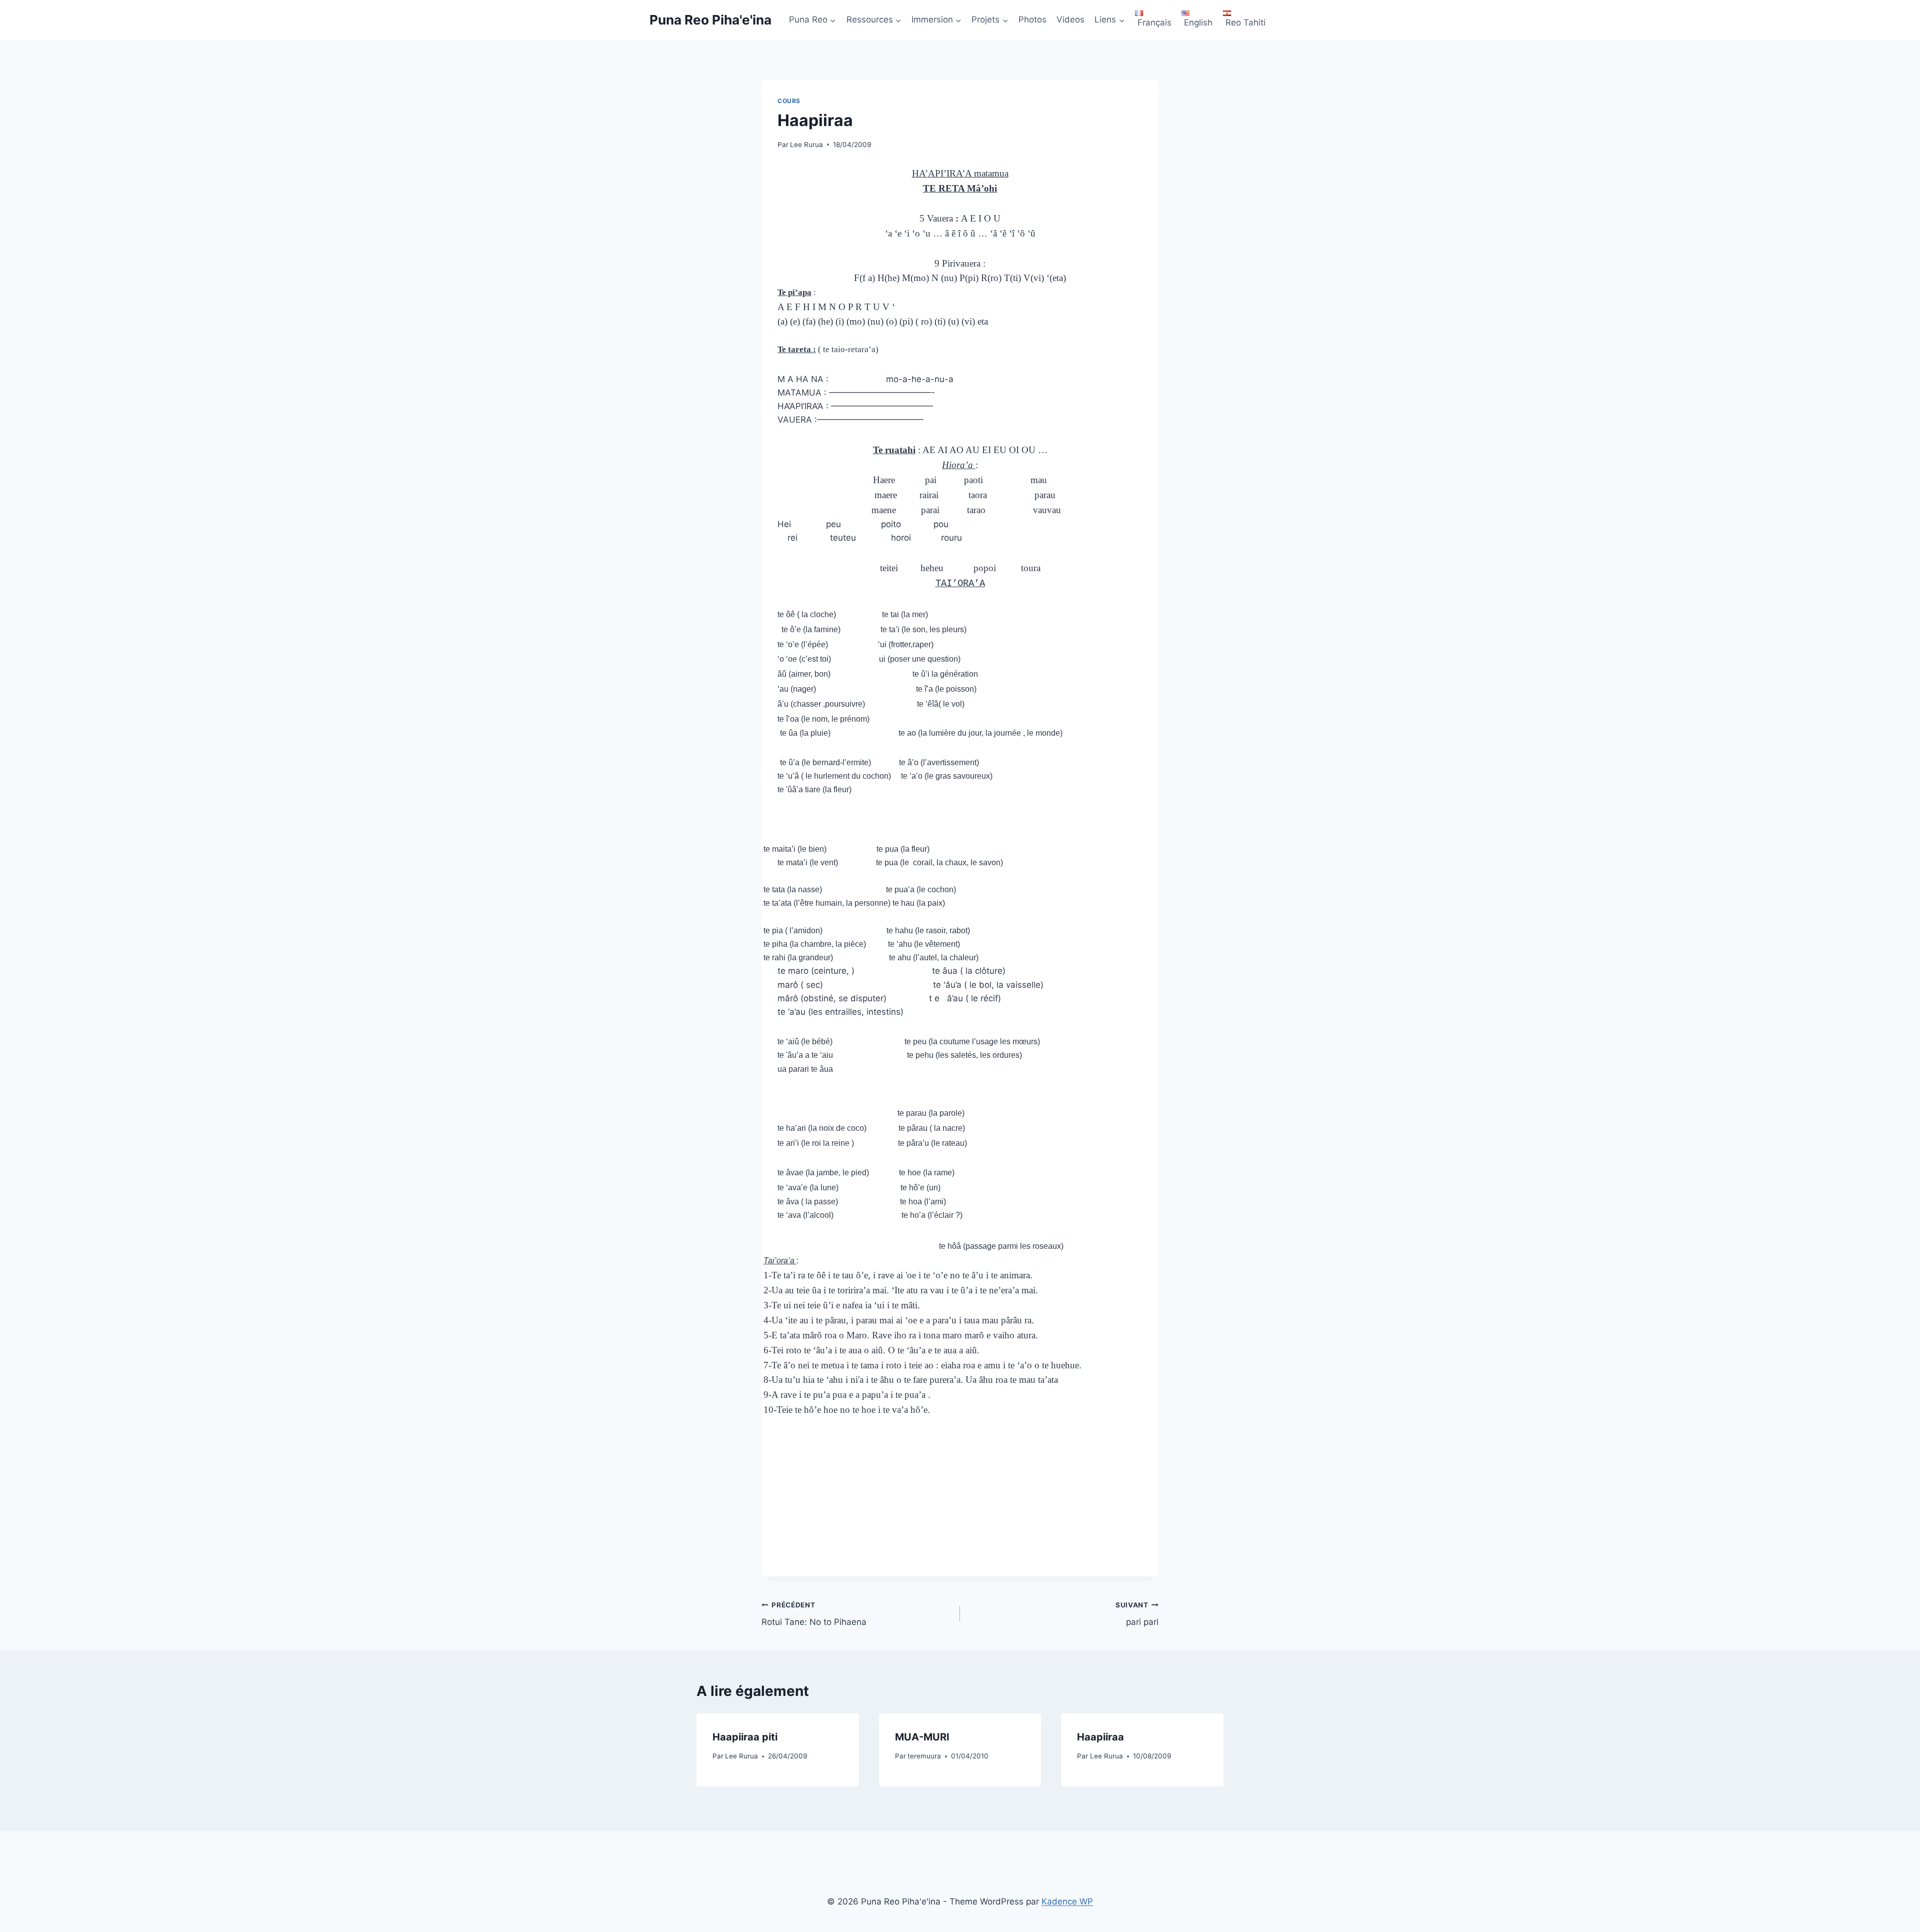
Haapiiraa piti (745, 1737)
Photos (1032, 20)
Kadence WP (1067, 1901)
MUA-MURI (922, 1737)
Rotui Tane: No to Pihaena (814, 1614)
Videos (1070, 20)
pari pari (1137, 1614)
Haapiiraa (1100, 1737)
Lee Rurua (806, 145)
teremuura (924, 1756)
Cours (789, 101)
